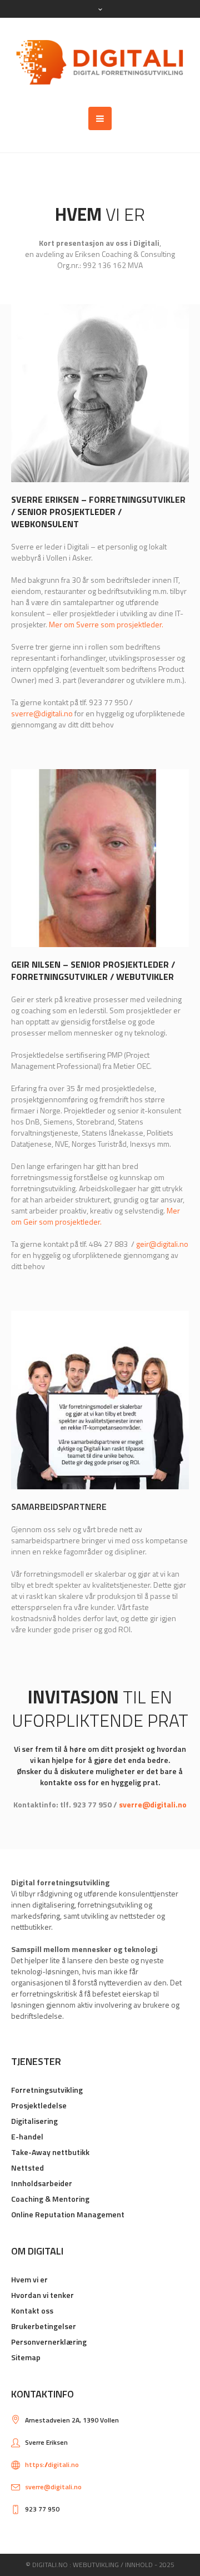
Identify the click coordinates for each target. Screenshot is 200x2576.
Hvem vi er (29, 2279)
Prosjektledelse (39, 2105)
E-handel (27, 2136)
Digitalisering (34, 2121)
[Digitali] (100, 62)
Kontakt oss (32, 2310)
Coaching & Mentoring (50, 2199)
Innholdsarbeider (42, 2183)
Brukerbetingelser (44, 2326)
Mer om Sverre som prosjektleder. (106, 624)
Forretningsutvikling (47, 2090)
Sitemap (26, 2357)
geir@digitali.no (162, 1244)
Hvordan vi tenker (42, 2295)
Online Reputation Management (68, 2214)
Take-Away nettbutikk (50, 2152)
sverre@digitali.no (42, 713)
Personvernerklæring (49, 2342)
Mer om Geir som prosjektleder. (96, 1216)
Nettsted (27, 2168)
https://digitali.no (52, 2464)
